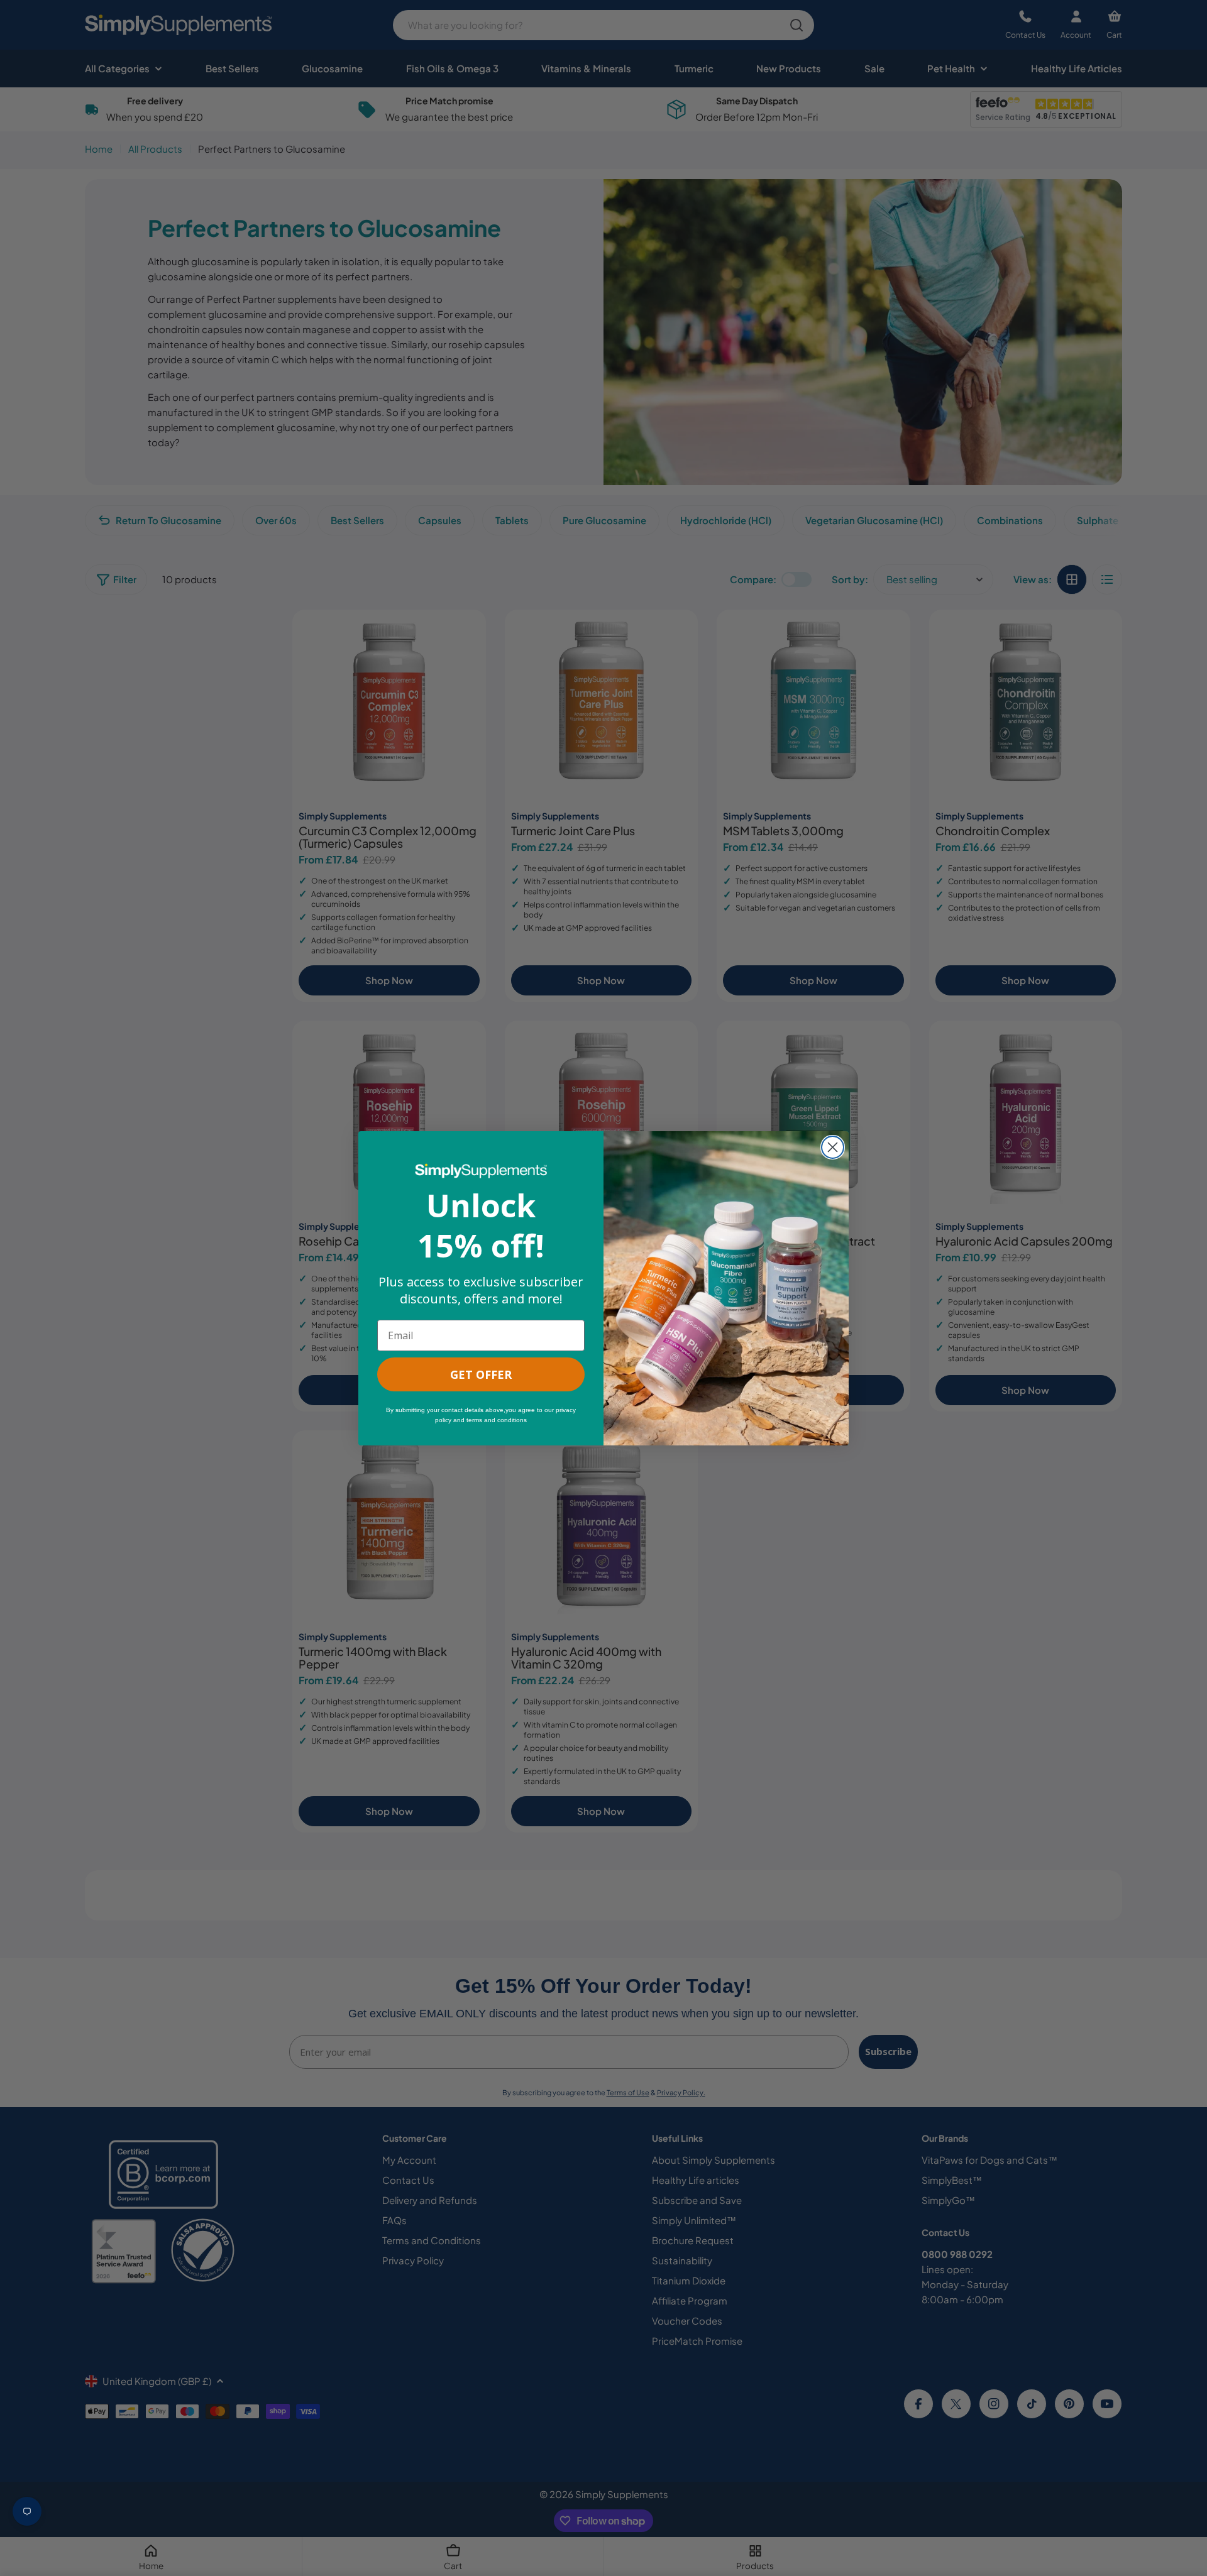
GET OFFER (481, 1374)
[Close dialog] (833, 1147)
